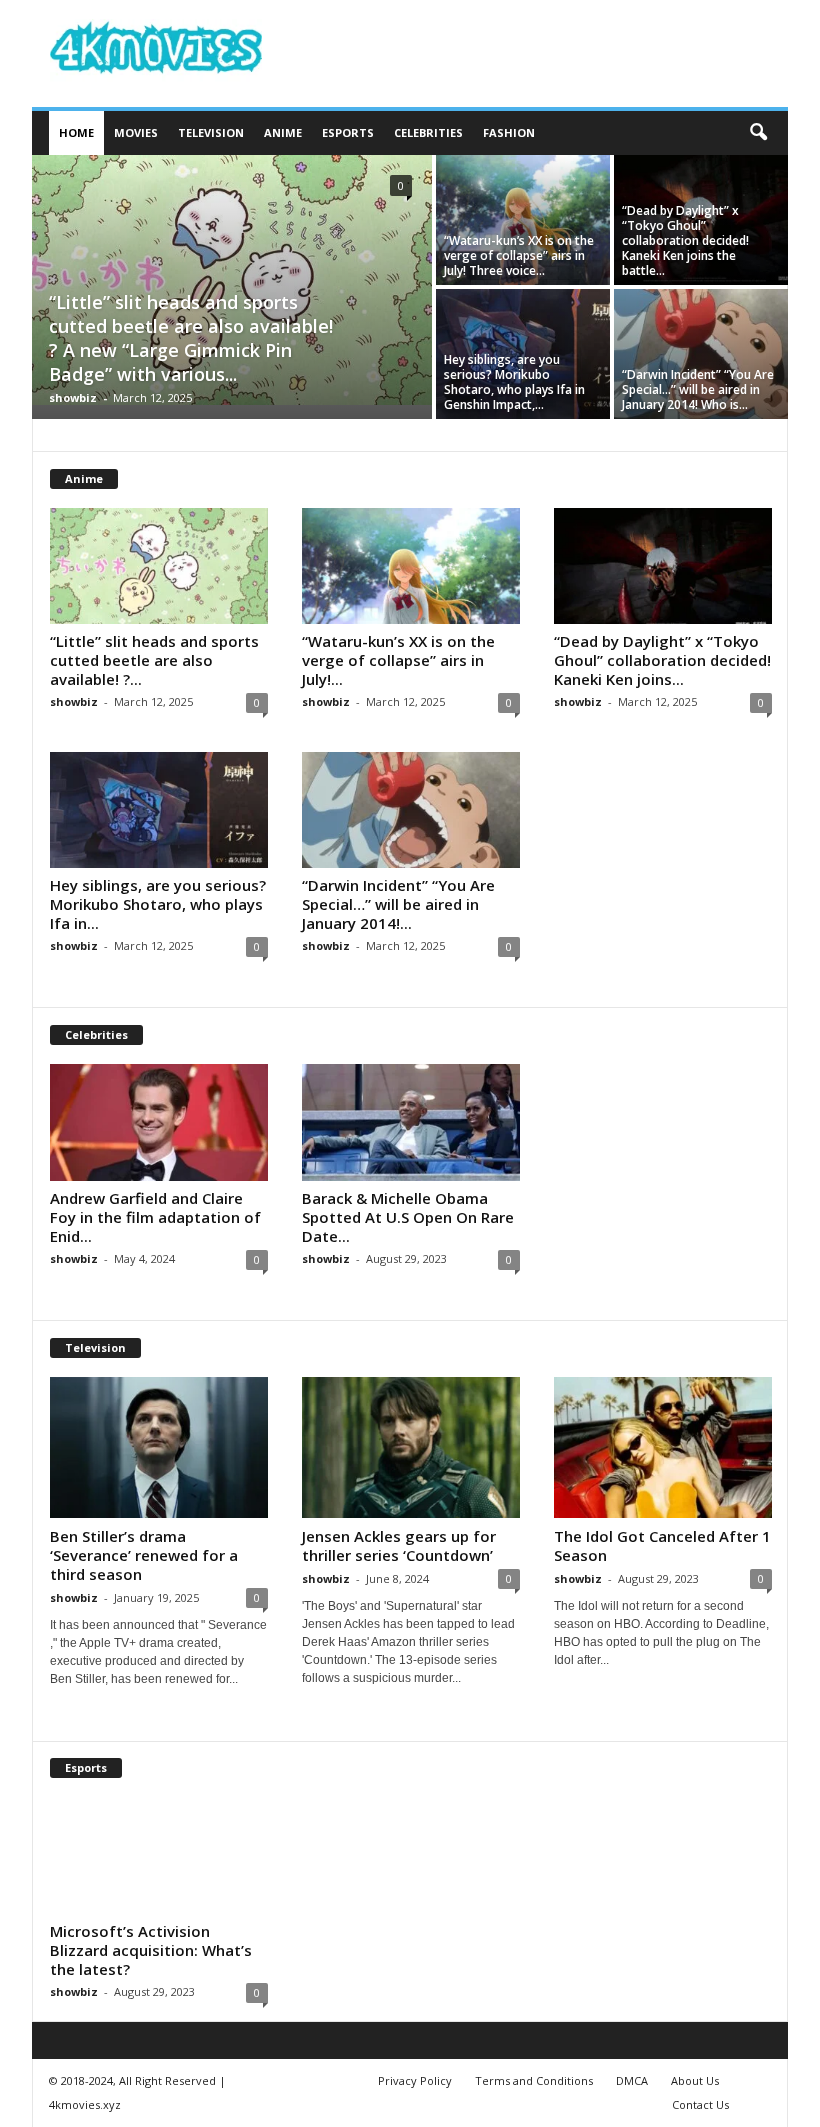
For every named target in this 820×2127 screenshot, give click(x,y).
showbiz (73, 397)
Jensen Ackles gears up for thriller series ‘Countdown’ (399, 1545)
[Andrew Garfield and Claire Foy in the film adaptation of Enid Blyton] (159, 1122)
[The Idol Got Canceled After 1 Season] (663, 1447)
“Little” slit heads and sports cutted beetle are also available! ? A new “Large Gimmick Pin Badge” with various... (191, 338)
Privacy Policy (415, 2080)
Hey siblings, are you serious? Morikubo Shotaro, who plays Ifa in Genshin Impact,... (514, 382)
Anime (283, 132)
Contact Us (700, 2104)
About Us (695, 2080)
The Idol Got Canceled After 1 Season (662, 1545)
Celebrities (428, 132)
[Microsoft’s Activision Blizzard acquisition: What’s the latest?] (159, 1855)
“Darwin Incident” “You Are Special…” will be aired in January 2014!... (398, 904)
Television (211, 132)
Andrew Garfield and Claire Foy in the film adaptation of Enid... (155, 1217)
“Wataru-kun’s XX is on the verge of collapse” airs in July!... (398, 660)
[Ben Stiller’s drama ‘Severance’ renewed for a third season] (159, 1447)
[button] (758, 133)
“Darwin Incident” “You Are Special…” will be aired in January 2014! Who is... (698, 389)
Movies (136, 132)
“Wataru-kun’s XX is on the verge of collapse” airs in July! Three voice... (519, 255)
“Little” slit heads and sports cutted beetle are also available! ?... (154, 660)
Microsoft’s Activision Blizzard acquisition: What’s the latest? (151, 1950)
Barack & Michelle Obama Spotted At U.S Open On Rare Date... (408, 1217)
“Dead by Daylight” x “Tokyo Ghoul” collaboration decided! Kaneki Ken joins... (662, 660)
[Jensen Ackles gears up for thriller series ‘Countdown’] (411, 1447)
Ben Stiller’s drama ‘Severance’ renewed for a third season (144, 1555)
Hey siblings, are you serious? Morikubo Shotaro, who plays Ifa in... (158, 904)
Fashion (509, 132)
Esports (348, 132)
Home (76, 132)
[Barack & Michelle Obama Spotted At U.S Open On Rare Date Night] (411, 1122)
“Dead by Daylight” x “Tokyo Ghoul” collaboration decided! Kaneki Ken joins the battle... (685, 240)
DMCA (632, 2080)
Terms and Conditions (534, 2080)
